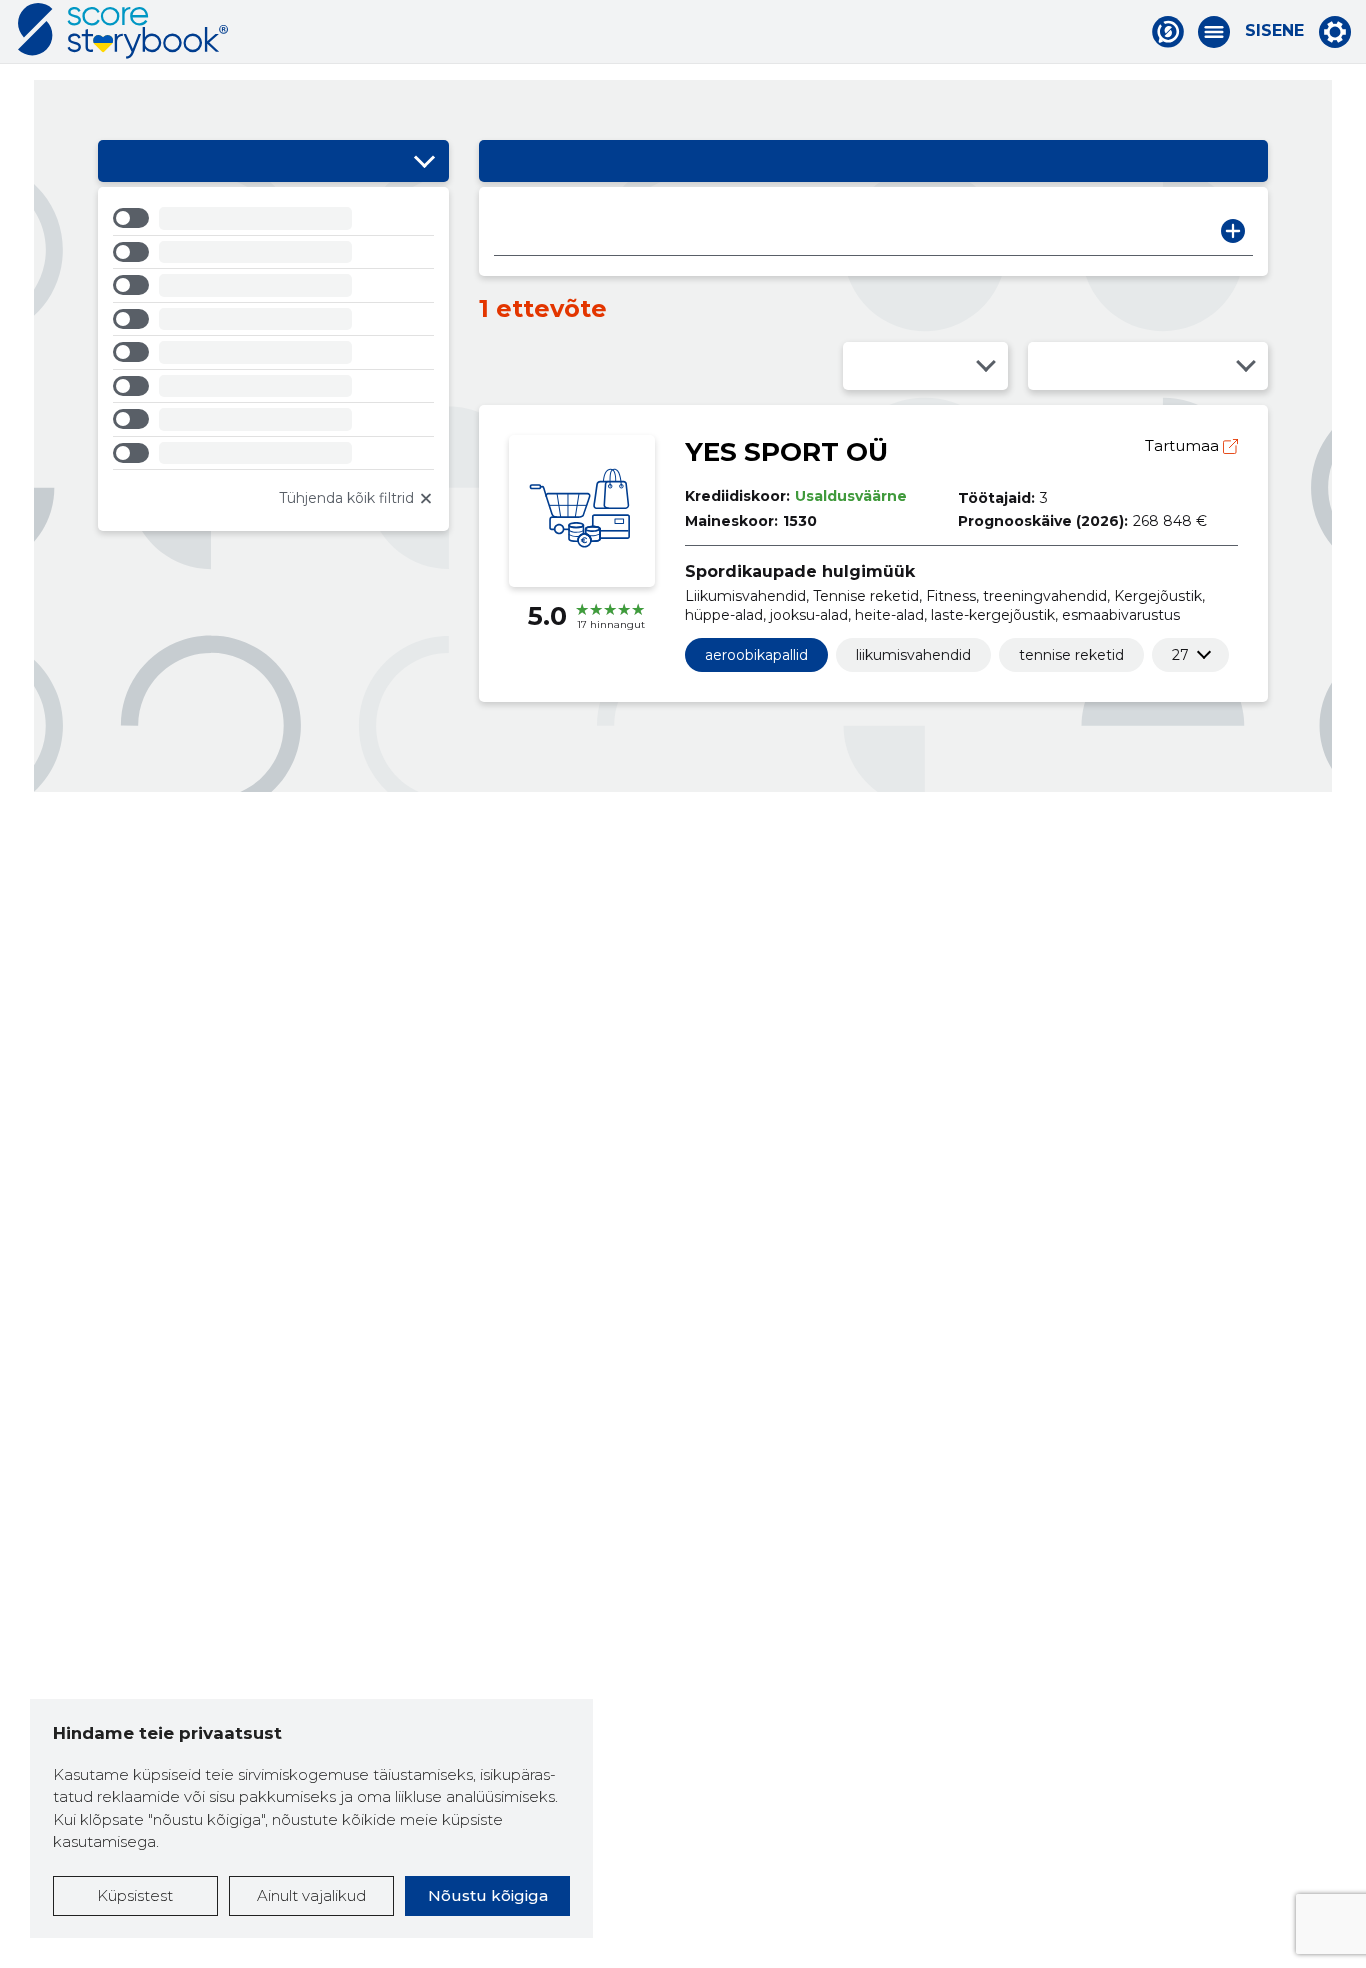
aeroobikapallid (756, 655)
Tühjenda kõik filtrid (346, 498)
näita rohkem (1180, 655)
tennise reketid (1071, 655)
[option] (273, 221)
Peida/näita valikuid (424, 161)
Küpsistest (135, 1895)
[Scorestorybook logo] (123, 31)
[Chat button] (1168, 32)
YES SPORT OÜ (786, 452)
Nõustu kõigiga (488, 1895)
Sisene (1274, 31)
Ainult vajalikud (311, 1895)
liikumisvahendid (913, 655)
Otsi (1233, 231)
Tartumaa (1184, 445)
